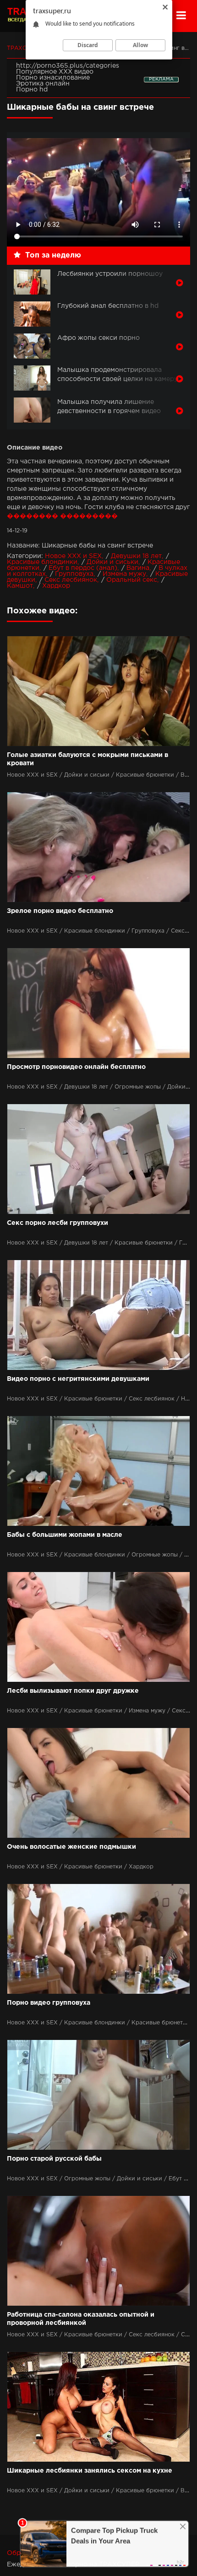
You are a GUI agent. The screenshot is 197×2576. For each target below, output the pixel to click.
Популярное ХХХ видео (55, 72)
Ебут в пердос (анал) (83, 568)
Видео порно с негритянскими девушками (78, 1379)
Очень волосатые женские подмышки (71, 1847)
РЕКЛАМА (161, 79)
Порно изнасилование (53, 78)
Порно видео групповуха (49, 2003)
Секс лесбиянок (71, 580)
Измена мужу (124, 574)
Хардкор (56, 586)
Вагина (138, 568)
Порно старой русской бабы (54, 2159)
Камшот (20, 586)
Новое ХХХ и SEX (73, 556)
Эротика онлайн (43, 84)
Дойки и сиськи (112, 562)
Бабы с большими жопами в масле (65, 1535)
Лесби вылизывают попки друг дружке (73, 1691)
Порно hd (32, 90)
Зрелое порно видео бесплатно (60, 911)
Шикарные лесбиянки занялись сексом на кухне (90, 2471)
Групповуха (74, 574)
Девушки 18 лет (136, 556)
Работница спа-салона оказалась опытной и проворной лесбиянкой (81, 2319)
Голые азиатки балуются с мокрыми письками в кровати (88, 759)
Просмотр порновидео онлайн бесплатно (76, 1067)
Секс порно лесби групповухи (57, 1223)
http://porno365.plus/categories (68, 66)
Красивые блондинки (42, 562)
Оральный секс (132, 580)
